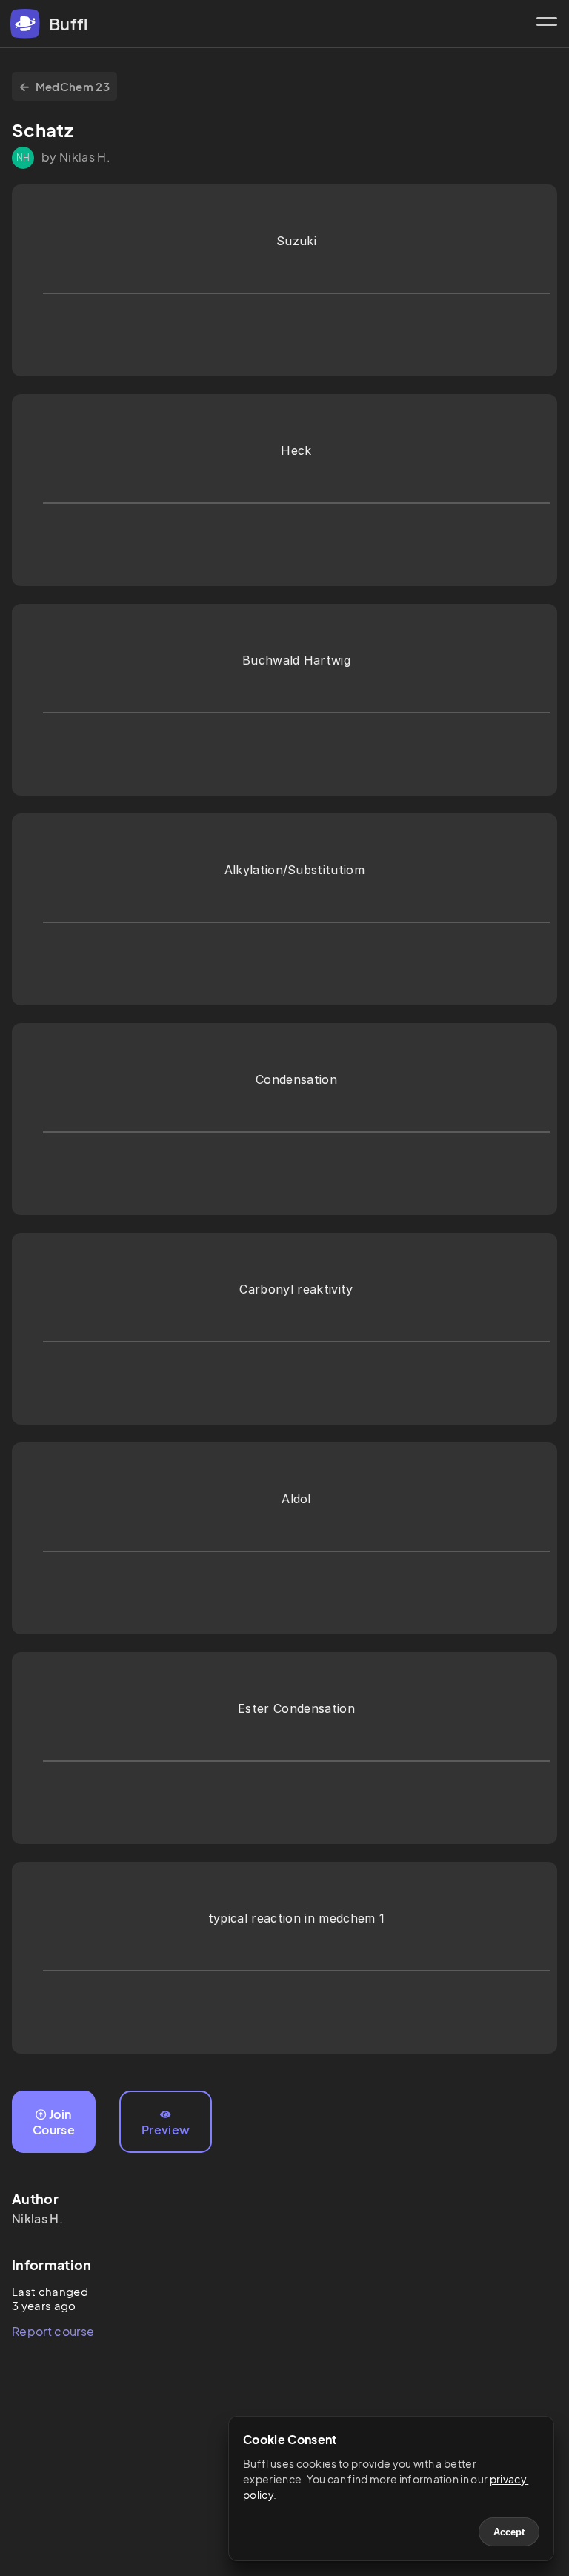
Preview (166, 2130)
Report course (53, 2331)
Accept (509, 2532)
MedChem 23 (73, 86)
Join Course (54, 2122)
